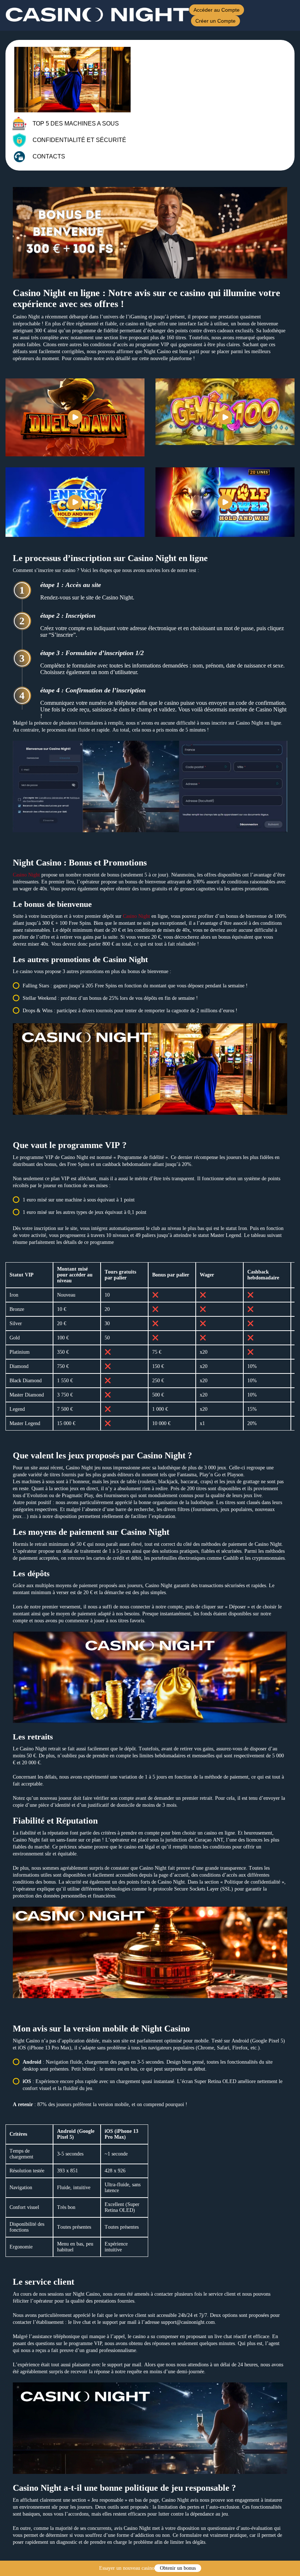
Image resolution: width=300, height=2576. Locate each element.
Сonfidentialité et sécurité (79, 140)
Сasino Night (26, 875)
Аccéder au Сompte (217, 10)
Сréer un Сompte (215, 21)
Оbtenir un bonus (178, 2568)
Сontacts (49, 156)
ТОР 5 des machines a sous (76, 124)
